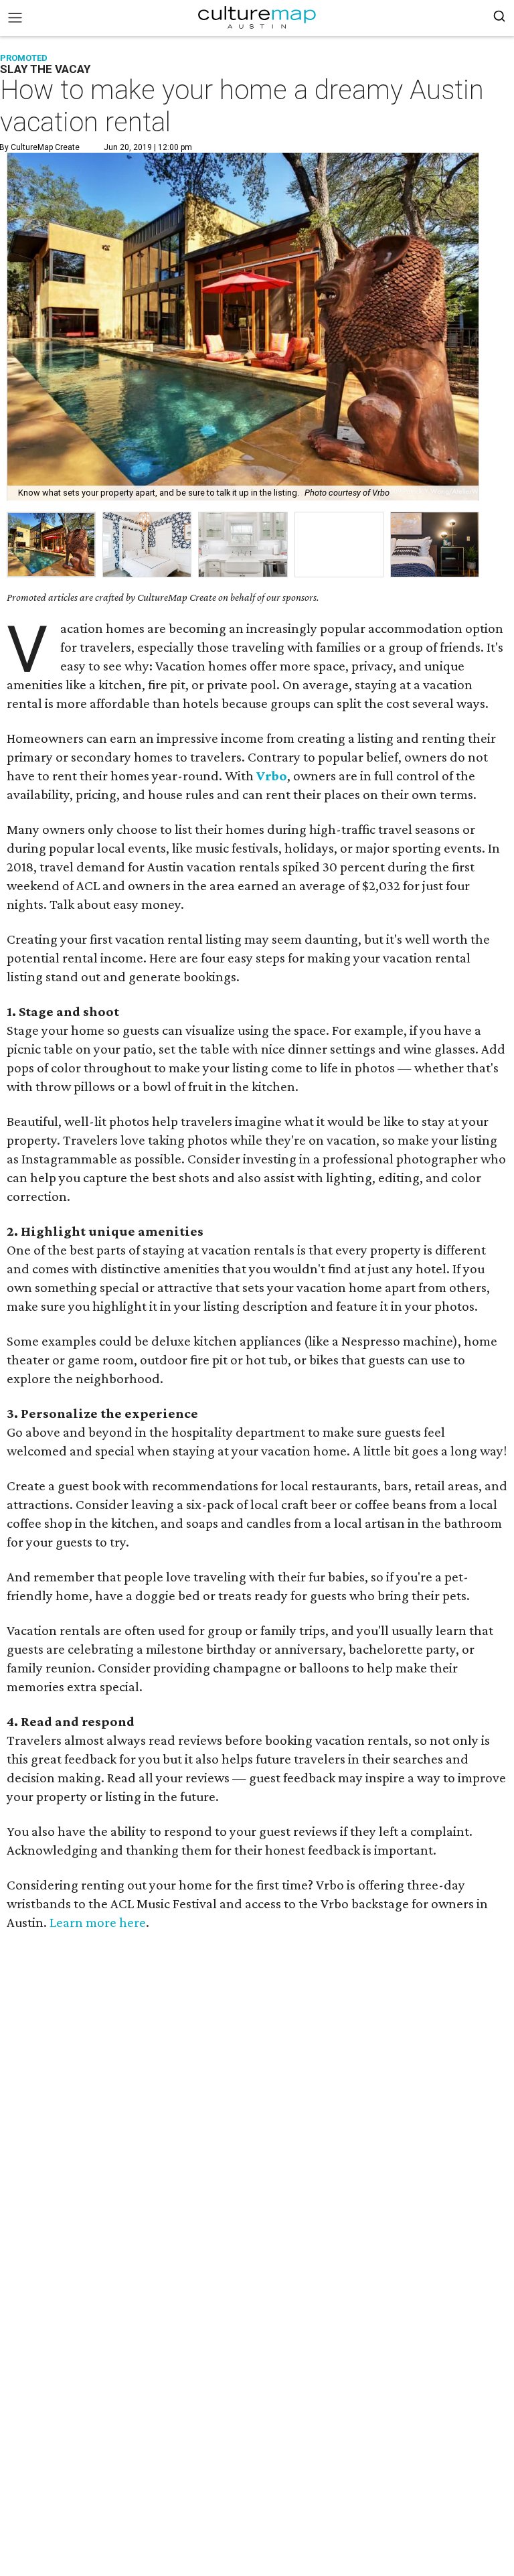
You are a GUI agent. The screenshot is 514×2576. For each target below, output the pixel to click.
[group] (51, 545)
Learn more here (98, 1922)
